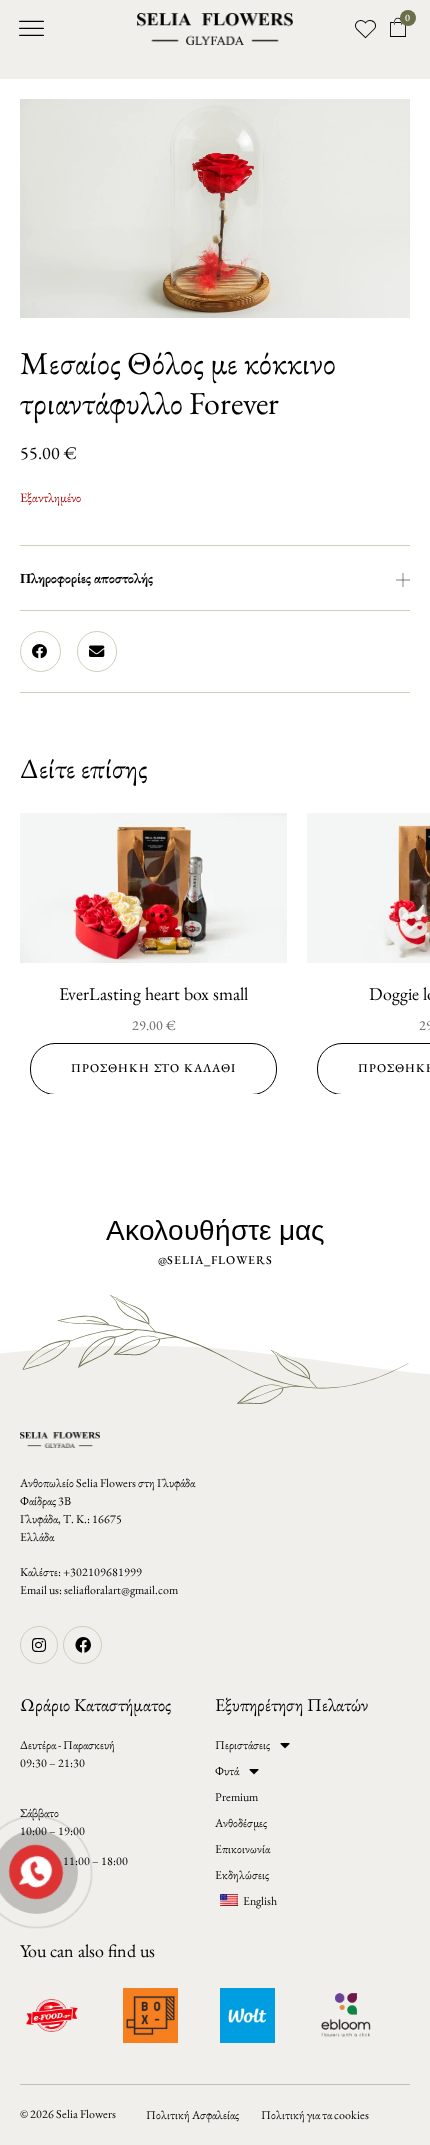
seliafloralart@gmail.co (116, 1590)
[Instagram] (39, 1645)
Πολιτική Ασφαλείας (192, 2115)
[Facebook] (82, 1645)
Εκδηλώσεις (242, 1875)
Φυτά (227, 1771)
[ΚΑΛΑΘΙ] (398, 28)
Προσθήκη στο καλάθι (153, 1068)
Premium (236, 1797)
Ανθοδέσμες (241, 1823)
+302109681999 (102, 1572)
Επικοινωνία (242, 1849)
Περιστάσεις (242, 1745)
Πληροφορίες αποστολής (86, 578)
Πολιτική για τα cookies (315, 2115)
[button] (32, 29)
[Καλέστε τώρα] (34, 1870)
